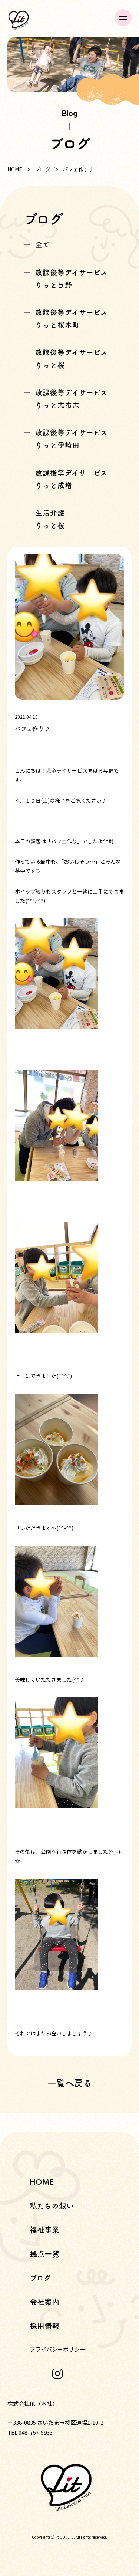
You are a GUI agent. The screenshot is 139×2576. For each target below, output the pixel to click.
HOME (15, 169)
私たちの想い (52, 2206)
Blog (69, 113)
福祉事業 (44, 2230)
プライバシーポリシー (57, 2349)
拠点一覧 (44, 2254)
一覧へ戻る (70, 2083)
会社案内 (44, 2302)
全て (43, 245)
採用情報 (44, 2326)
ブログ (43, 169)
